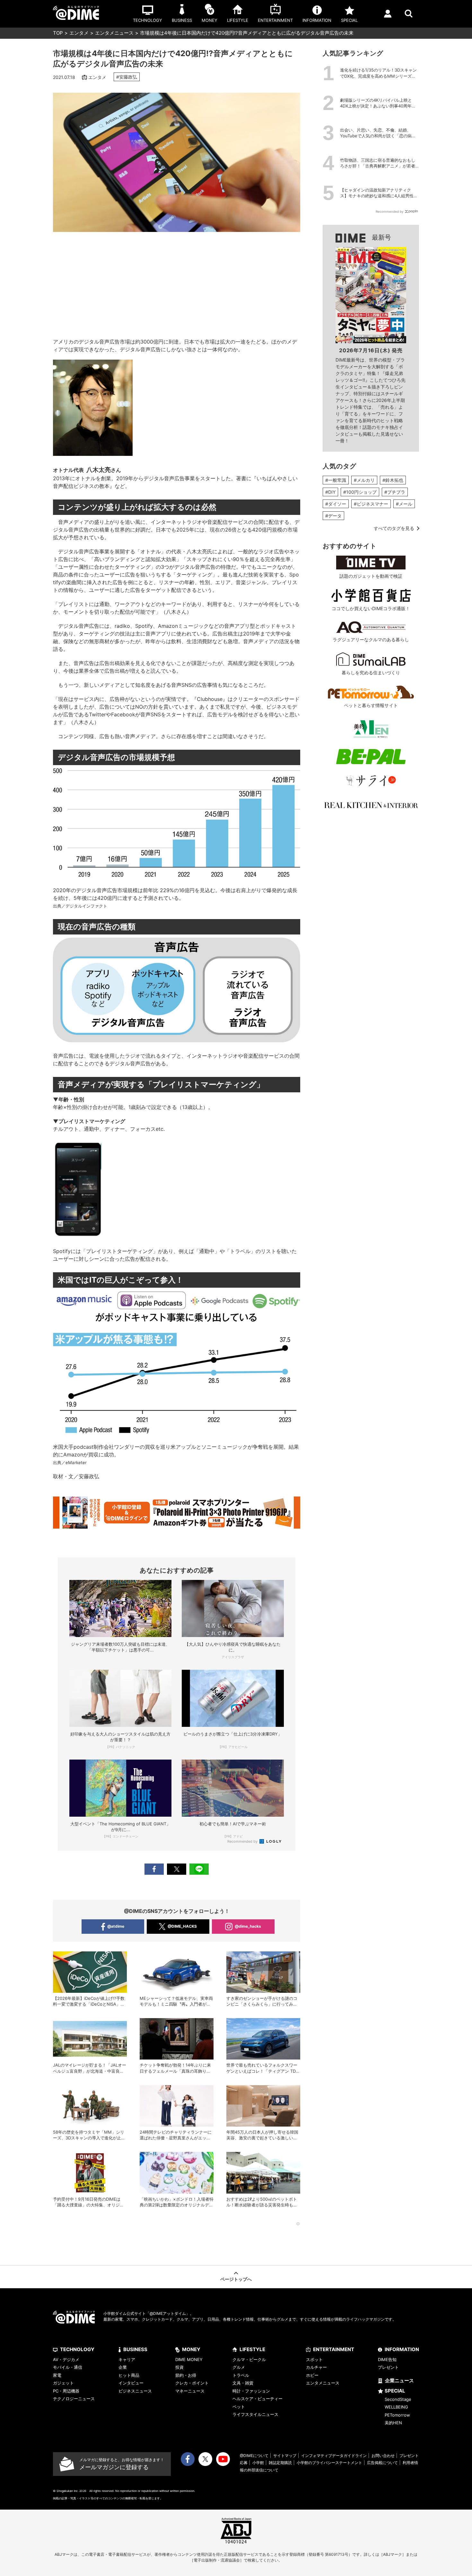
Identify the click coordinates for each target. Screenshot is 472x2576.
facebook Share (154, 1869)
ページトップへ (236, 2279)
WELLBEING (396, 2407)
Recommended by (243, 1841)
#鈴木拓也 (393, 480)
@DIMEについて (254, 2456)
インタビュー (131, 2383)
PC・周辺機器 (66, 2391)
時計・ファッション (251, 2391)
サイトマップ (285, 2456)
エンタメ (79, 33)
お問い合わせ (383, 2456)
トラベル (241, 2375)
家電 (57, 2375)
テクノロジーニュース (74, 2399)
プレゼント (388, 2367)
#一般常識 (336, 480)
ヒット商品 (129, 2375)
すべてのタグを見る (394, 528)
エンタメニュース (114, 33)
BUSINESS (135, 2349)
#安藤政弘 (127, 77)
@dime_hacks (248, 1926)
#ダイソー (336, 504)
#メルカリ (364, 480)
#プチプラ (395, 492)
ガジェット (63, 2383)
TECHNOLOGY (77, 2349)
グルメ (239, 2367)
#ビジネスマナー (371, 504)
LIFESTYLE (252, 2349)
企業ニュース (399, 2380)
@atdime (116, 1926)
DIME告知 (387, 2359)
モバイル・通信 (68, 2367)
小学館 (258, 2463)
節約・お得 (186, 2375)
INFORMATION (402, 2349)
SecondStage (398, 2399)
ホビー (312, 2375)
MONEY (191, 2349)
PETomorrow (397, 2415)
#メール (404, 504)
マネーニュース (190, 2391)
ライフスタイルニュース (255, 2414)
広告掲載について (382, 2463)
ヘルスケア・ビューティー (258, 2399)
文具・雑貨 (243, 2383)
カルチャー (316, 2367)
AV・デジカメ (66, 2359)
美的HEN (393, 2423)
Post (177, 1869)
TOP (58, 33)
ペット (239, 2407)
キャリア (127, 2359)
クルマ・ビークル (249, 2359)
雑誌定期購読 (280, 2463)
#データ (333, 516)
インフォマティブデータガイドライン (334, 2456)
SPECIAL (395, 2391)
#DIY (330, 492)
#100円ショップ (360, 492)
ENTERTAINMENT (334, 2349)
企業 (123, 2367)
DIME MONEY (189, 2359)
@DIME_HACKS (182, 1926)
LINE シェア (199, 1869)
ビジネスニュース (135, 2391)
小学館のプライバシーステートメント (329, 2463)
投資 (179, 2367)
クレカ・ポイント (192, 2383)
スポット (314, 2359)
